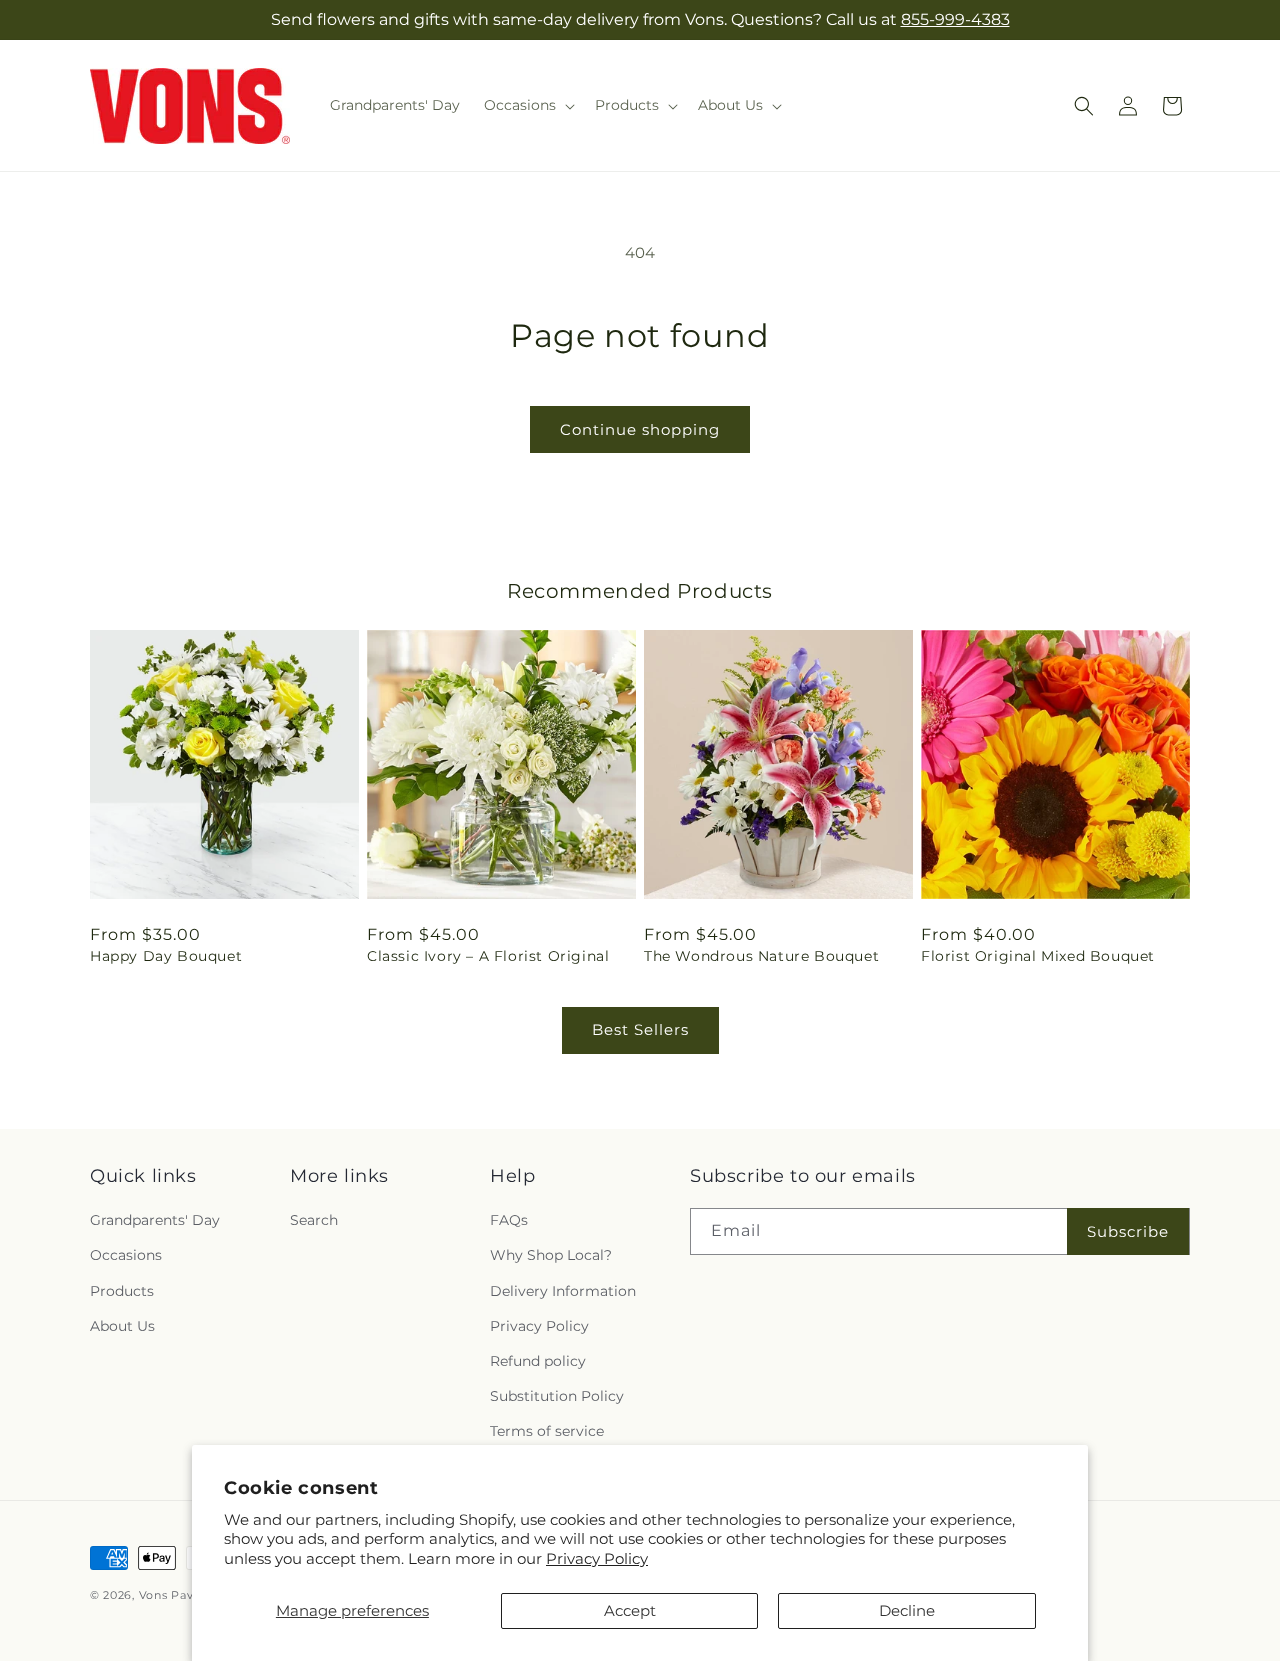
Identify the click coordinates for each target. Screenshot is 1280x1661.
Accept (630, 1610)
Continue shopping (640, 429)
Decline (907, 1610)
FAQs (509, 1220)
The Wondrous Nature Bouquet (761, 956)
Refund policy (538, 1361)
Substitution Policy (557, 1396)
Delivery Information (563, 1291)
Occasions (126, 1255)
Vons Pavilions (182, 1595)
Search (314, 1220)
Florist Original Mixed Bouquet (1038, 956)
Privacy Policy (597, 1558)
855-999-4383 (955, 19)
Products (122, 1291)
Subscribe (1128, 1231)
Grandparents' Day (155, 1220)
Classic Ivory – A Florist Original (488, 956)
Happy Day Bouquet (166, 956)
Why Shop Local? (551, 1255)
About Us (122, 1326)
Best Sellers (640, 1029)
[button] (527, 105)
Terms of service (547, 1431)
